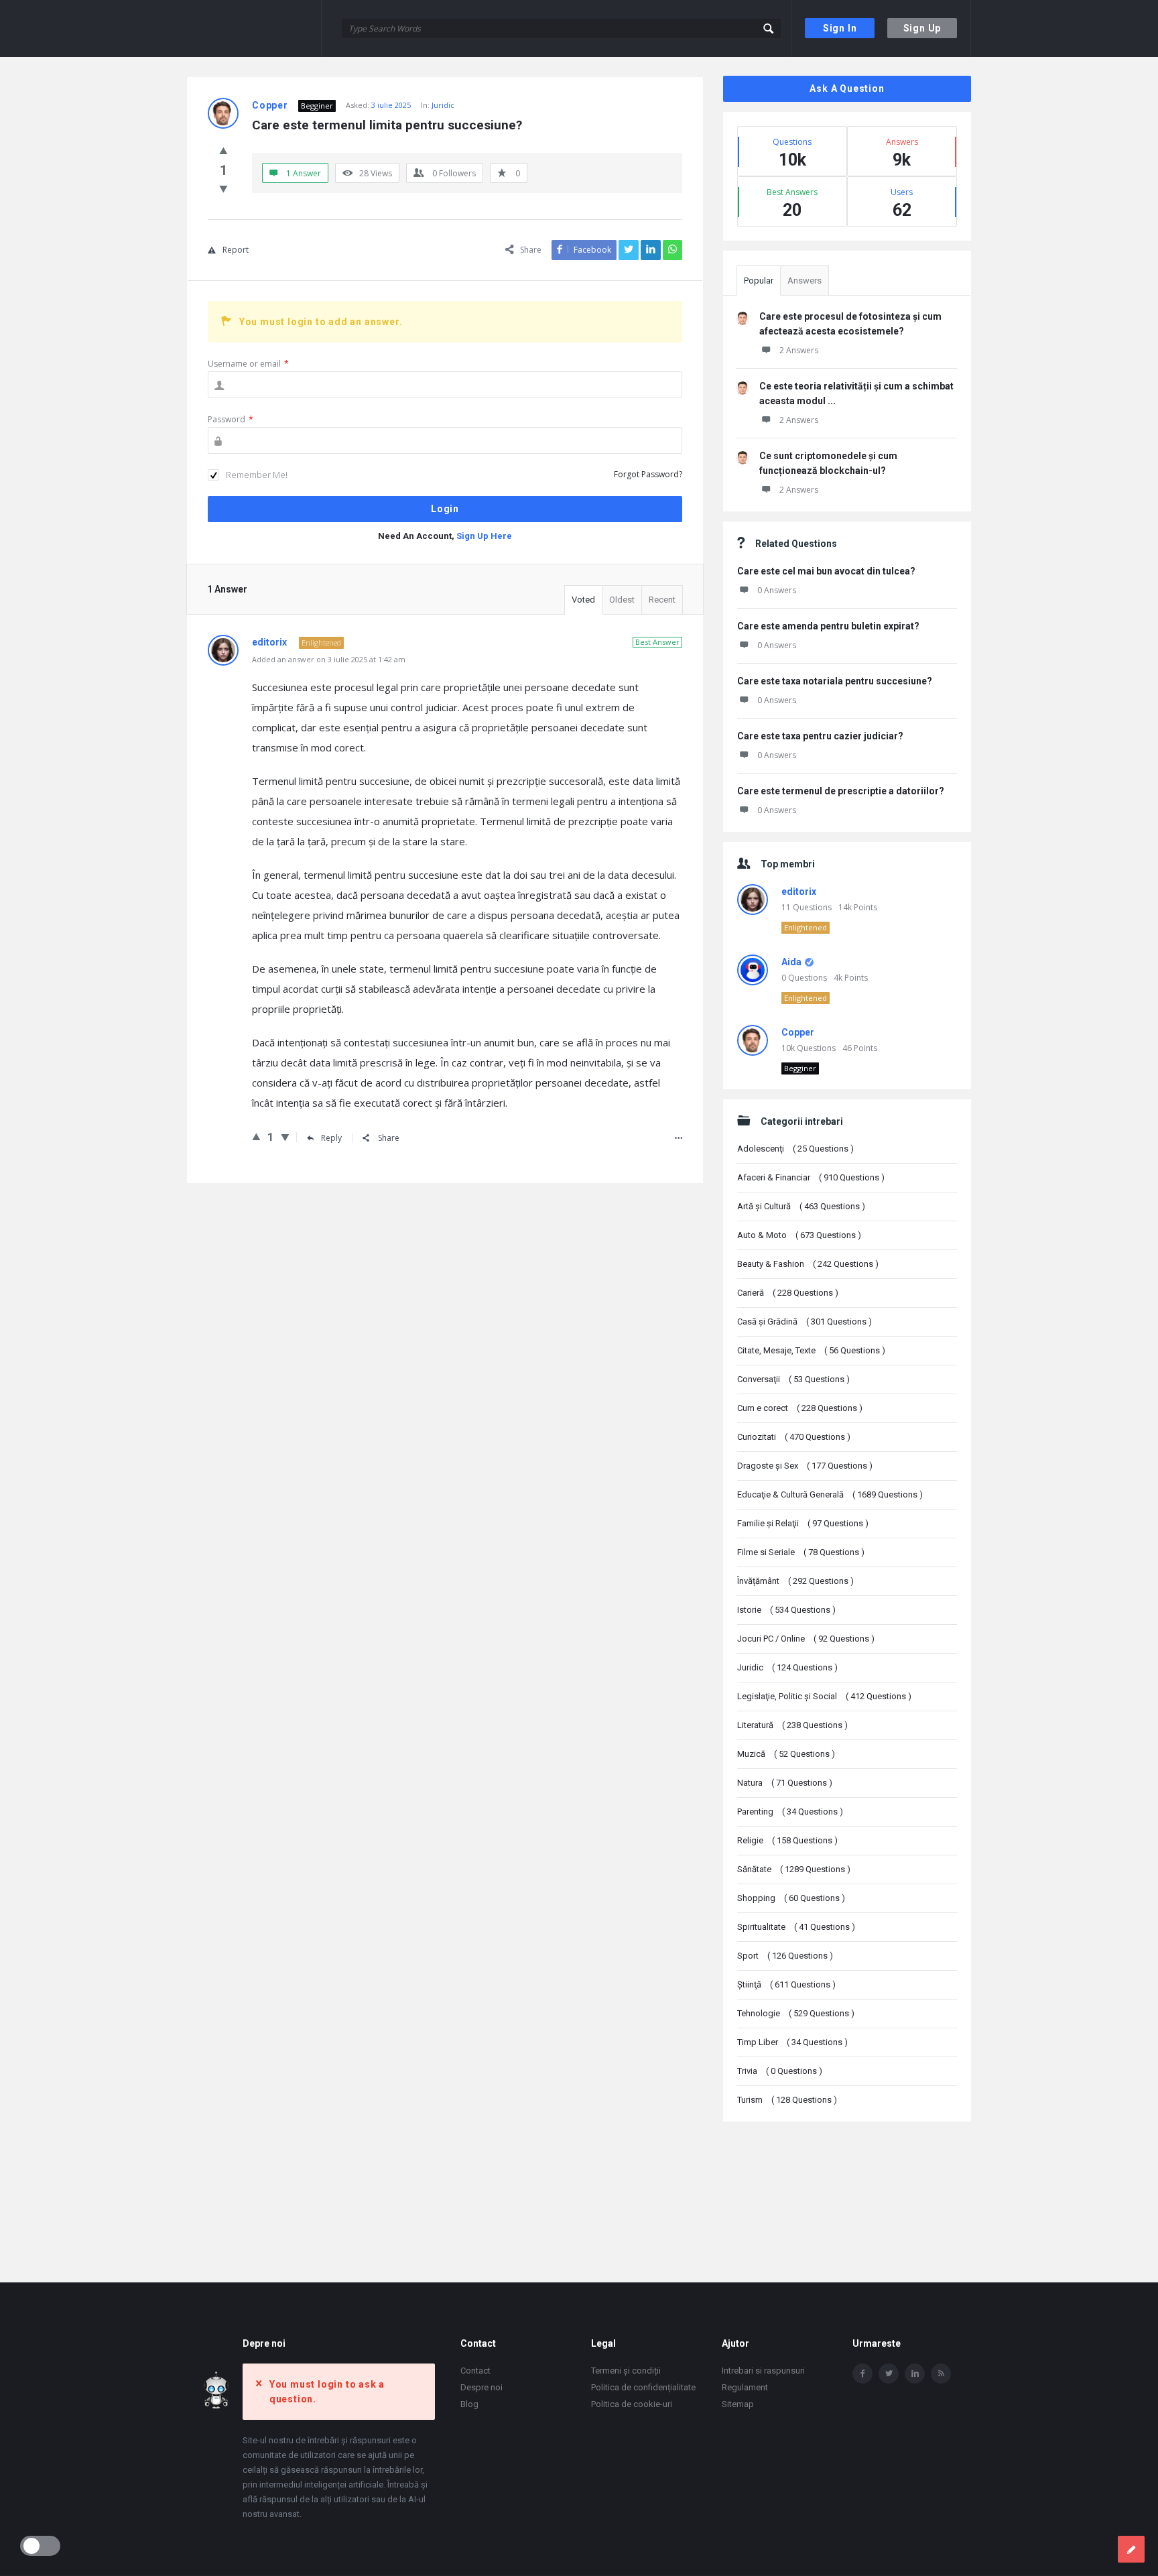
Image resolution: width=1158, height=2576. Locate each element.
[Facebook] (862, 2374)
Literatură (792, 1725)
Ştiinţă (786, 1984)
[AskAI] (254, 28)
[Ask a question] (1131, 2549)
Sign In (840, 28)
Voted (583, 600)
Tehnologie (796, 2013)
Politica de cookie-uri (632, 2404)
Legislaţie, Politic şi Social (824, 1696)
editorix (799, 892)
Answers (805, 281)
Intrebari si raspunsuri (763, 2371)
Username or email (248, 364)
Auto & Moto (799, 1235)
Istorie (786, 1610)
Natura (785, 1783)
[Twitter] (889, 2374)
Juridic (443, 105)
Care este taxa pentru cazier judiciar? (820, 736)
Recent (662, 600)
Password (231, 419)
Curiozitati (794, 1437)
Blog (469, 2404)
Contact (475, 2371)
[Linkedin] (915, 2374)
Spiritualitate (796, 1927)
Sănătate (794, 1869)
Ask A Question (847, 88)
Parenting (790, 1812)
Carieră (788, 1293)
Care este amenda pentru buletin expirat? (828, 626)
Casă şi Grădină (805, 1322)
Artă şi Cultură (801, 1206)
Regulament (745, 2387)
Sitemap (738, 2404)
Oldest (622, 600)
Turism (787, 2100)
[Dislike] (223, 188)
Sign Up (922, 28)
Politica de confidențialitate (643, 2387)
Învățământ (795, 1581)
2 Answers (799, 350)
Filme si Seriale (801, 1552)
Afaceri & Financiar (811, 1177)
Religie (787, 1840)
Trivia (780, 2071)
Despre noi (481, 2387)
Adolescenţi (795, 1149)
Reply (331, 1138)
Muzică (786, 1754)
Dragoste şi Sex (805, 1466)
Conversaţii (793, 1379)
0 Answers (777, 590)
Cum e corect (800, 1408)
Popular (759, 281)
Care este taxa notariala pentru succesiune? (835, 681)
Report (236, 250)
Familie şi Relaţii (803, 1523)
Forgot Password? (648, 474)
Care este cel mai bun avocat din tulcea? (826, 571)
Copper (798, 1032)
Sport (785, 1956)
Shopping (791, 1898)
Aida (791, 962)
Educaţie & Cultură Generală (830, 1494)
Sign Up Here (484, 536)
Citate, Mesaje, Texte (811, 1350)
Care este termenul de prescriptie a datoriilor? (841, 791)
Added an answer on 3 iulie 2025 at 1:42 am (329, 659)
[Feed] (941, 2374)
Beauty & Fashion (808, 1264)
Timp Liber (792, 2042)
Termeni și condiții (626, 2371)
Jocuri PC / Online (806, 1639)
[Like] (223, 150)
